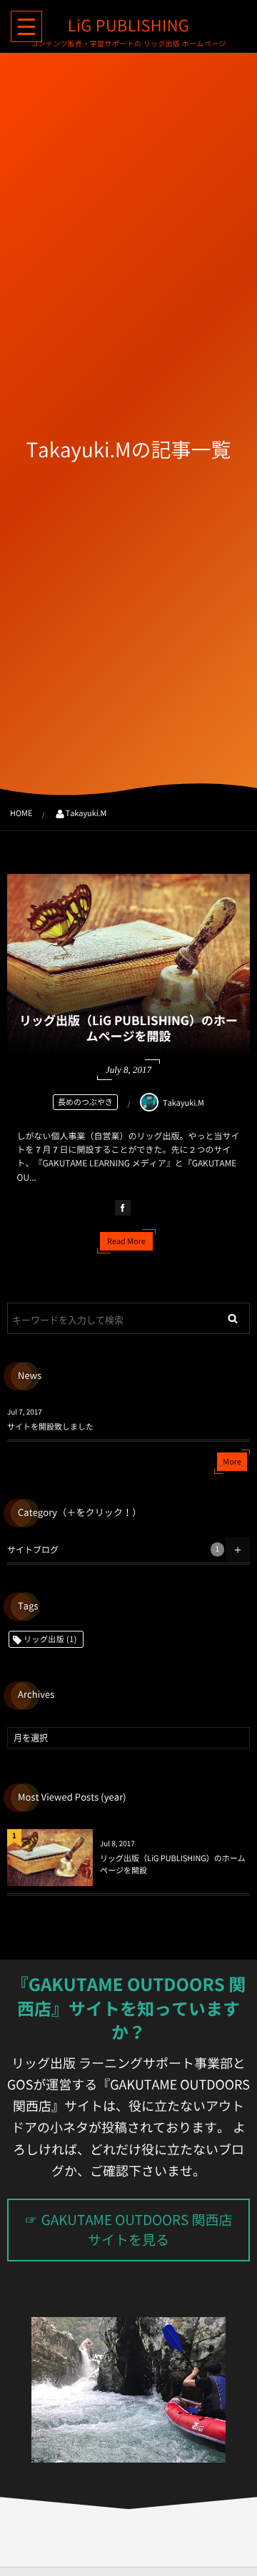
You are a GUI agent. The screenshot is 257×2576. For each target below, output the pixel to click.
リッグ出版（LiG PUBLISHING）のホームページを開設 (128, 1028)
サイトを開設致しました (50, 1426)
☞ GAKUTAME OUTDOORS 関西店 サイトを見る (129, 2230)
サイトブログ (113, 1549)
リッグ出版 (50, 1639)
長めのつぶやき (85, 1102)
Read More (126, 1241)
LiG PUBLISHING (128, 26)
